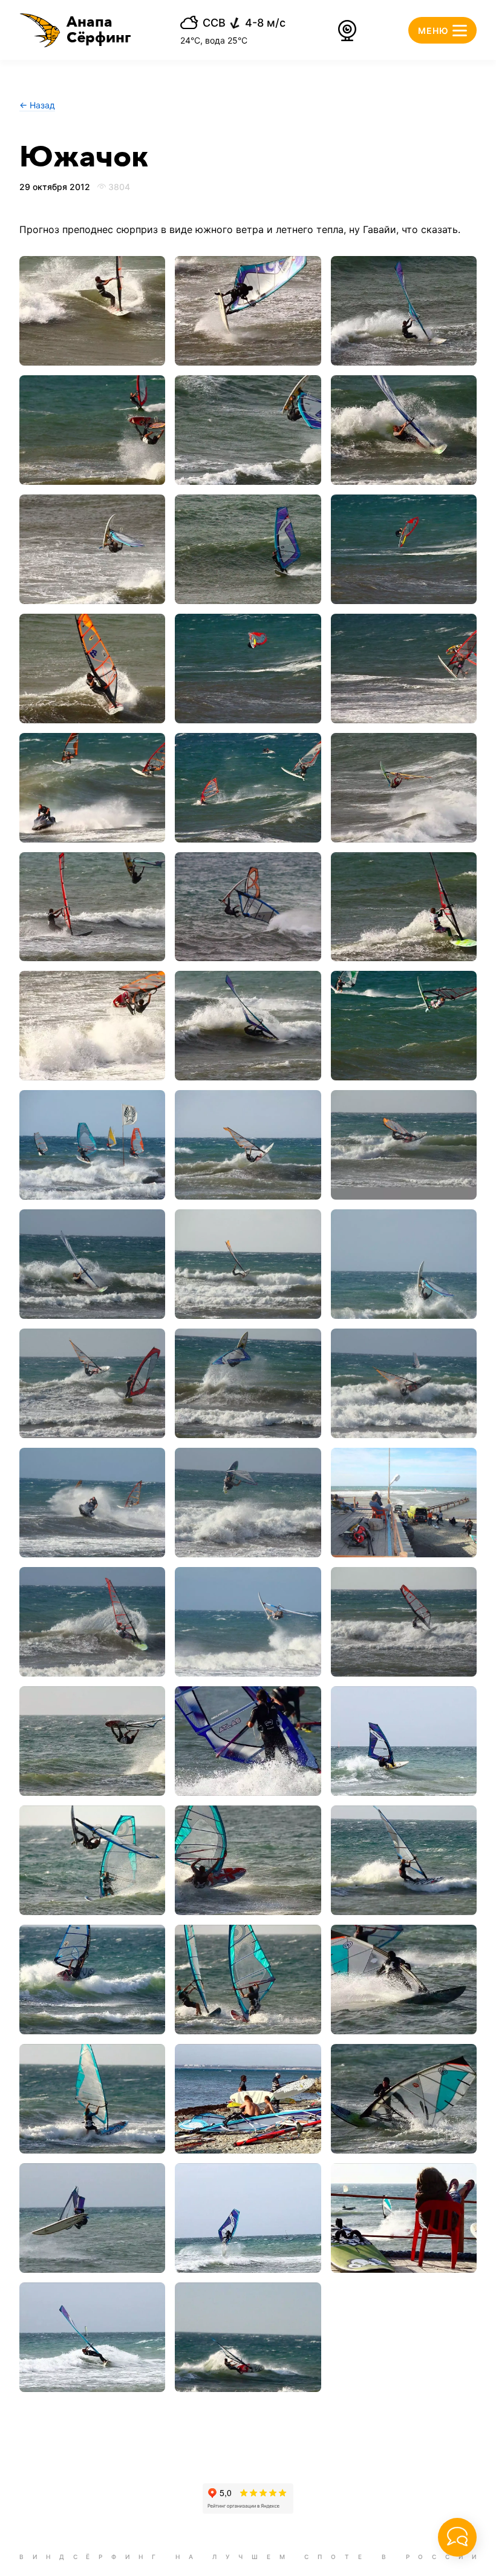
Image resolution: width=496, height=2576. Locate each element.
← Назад (37, 105)
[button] (75, 30)
